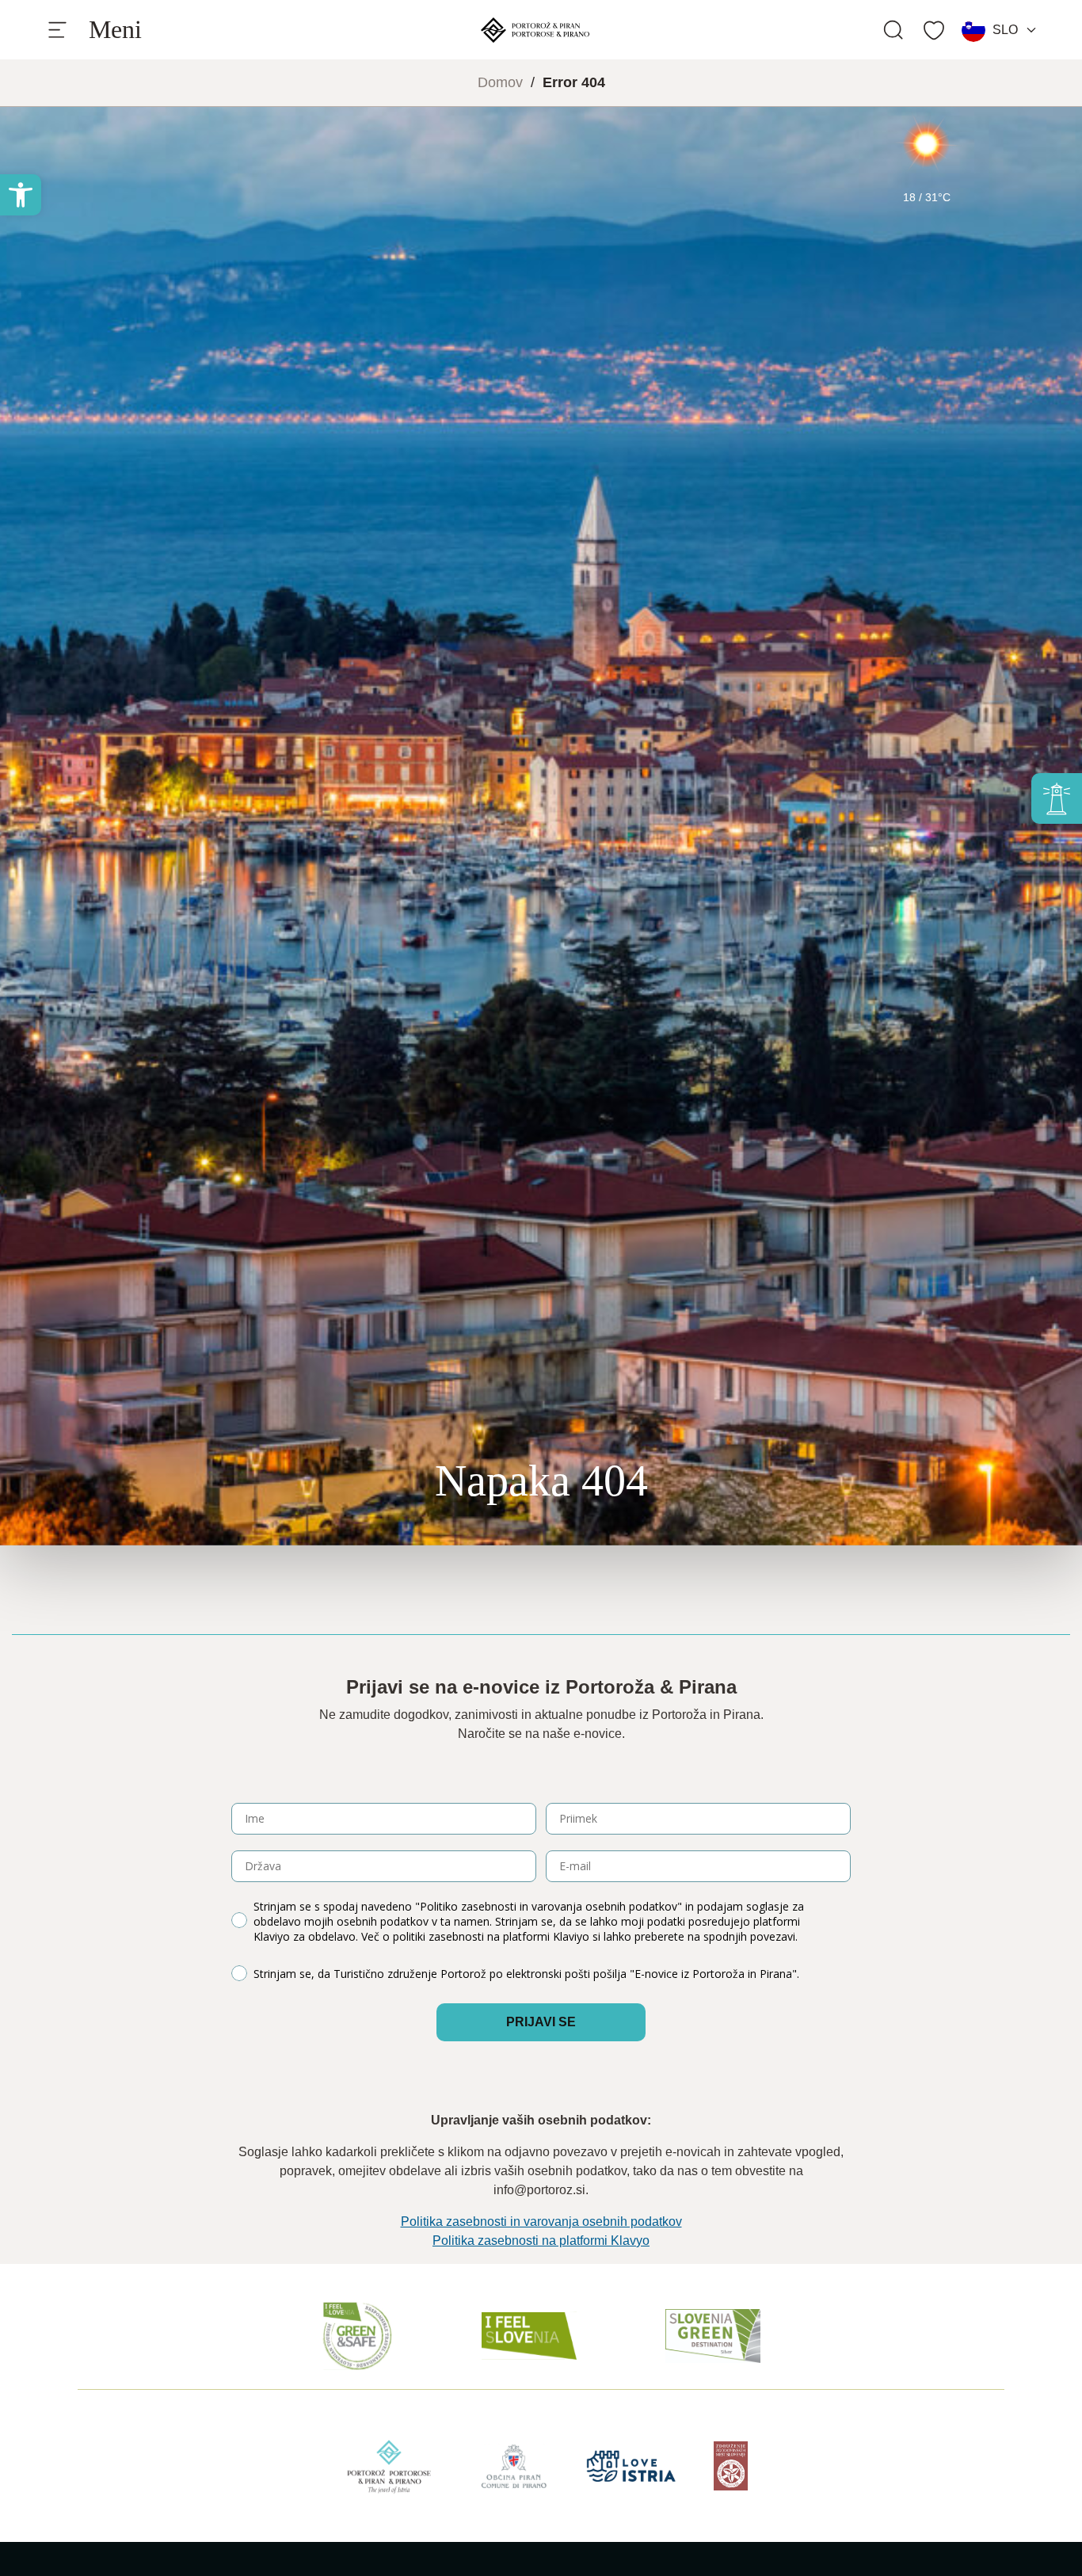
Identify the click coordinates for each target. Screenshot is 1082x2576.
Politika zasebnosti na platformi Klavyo (541, 2241)
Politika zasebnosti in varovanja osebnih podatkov (541, 2222)
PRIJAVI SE (541, 2022)
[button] (21, 195)
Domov (500, 82)
